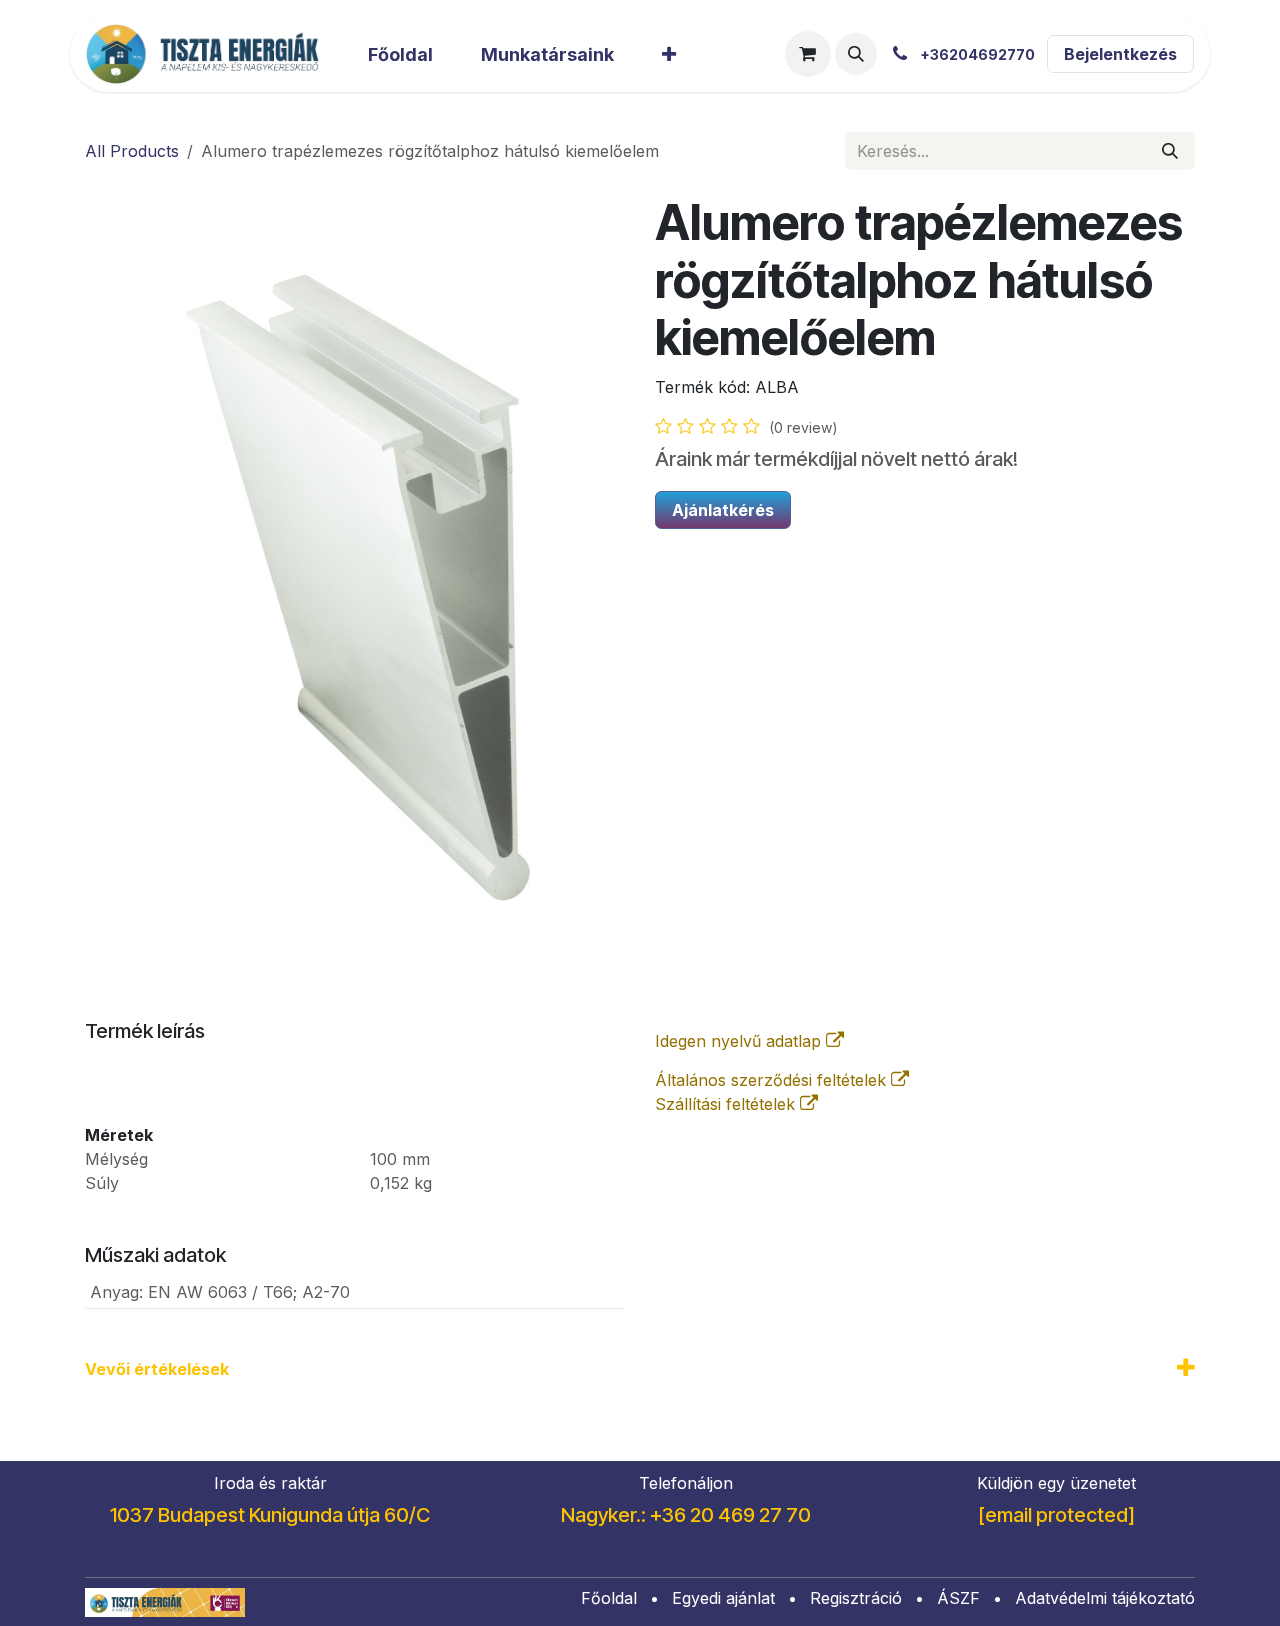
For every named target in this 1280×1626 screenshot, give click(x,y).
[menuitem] (400, 54)
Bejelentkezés (1120, 54)
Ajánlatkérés (723, 510)
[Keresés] (1170, 151)
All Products (132, 151)
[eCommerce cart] (808, 54)
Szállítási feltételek (727, 1104)
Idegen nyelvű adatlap (740, 1041)
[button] (856, 54)
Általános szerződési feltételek (773, 1080)
